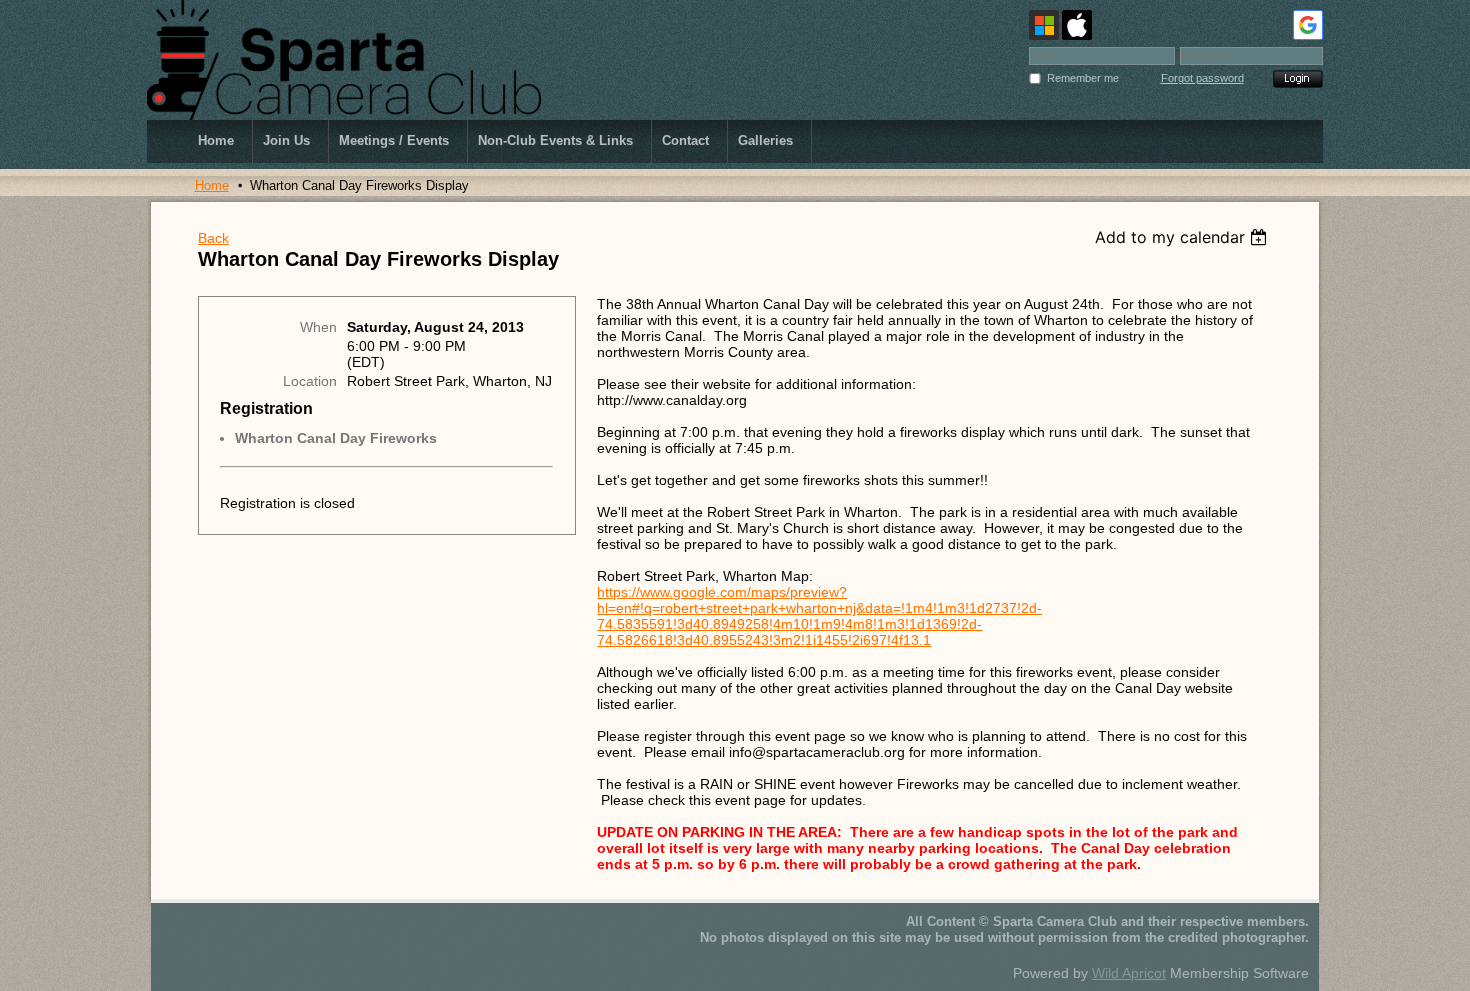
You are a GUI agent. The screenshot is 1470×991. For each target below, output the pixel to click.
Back (213, 238)
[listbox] (1183, 237)
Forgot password (1202, 78)
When (318, 327)
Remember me (1083, 78)
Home (212, 185)
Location (310, 381)
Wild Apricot (1129, 973)
